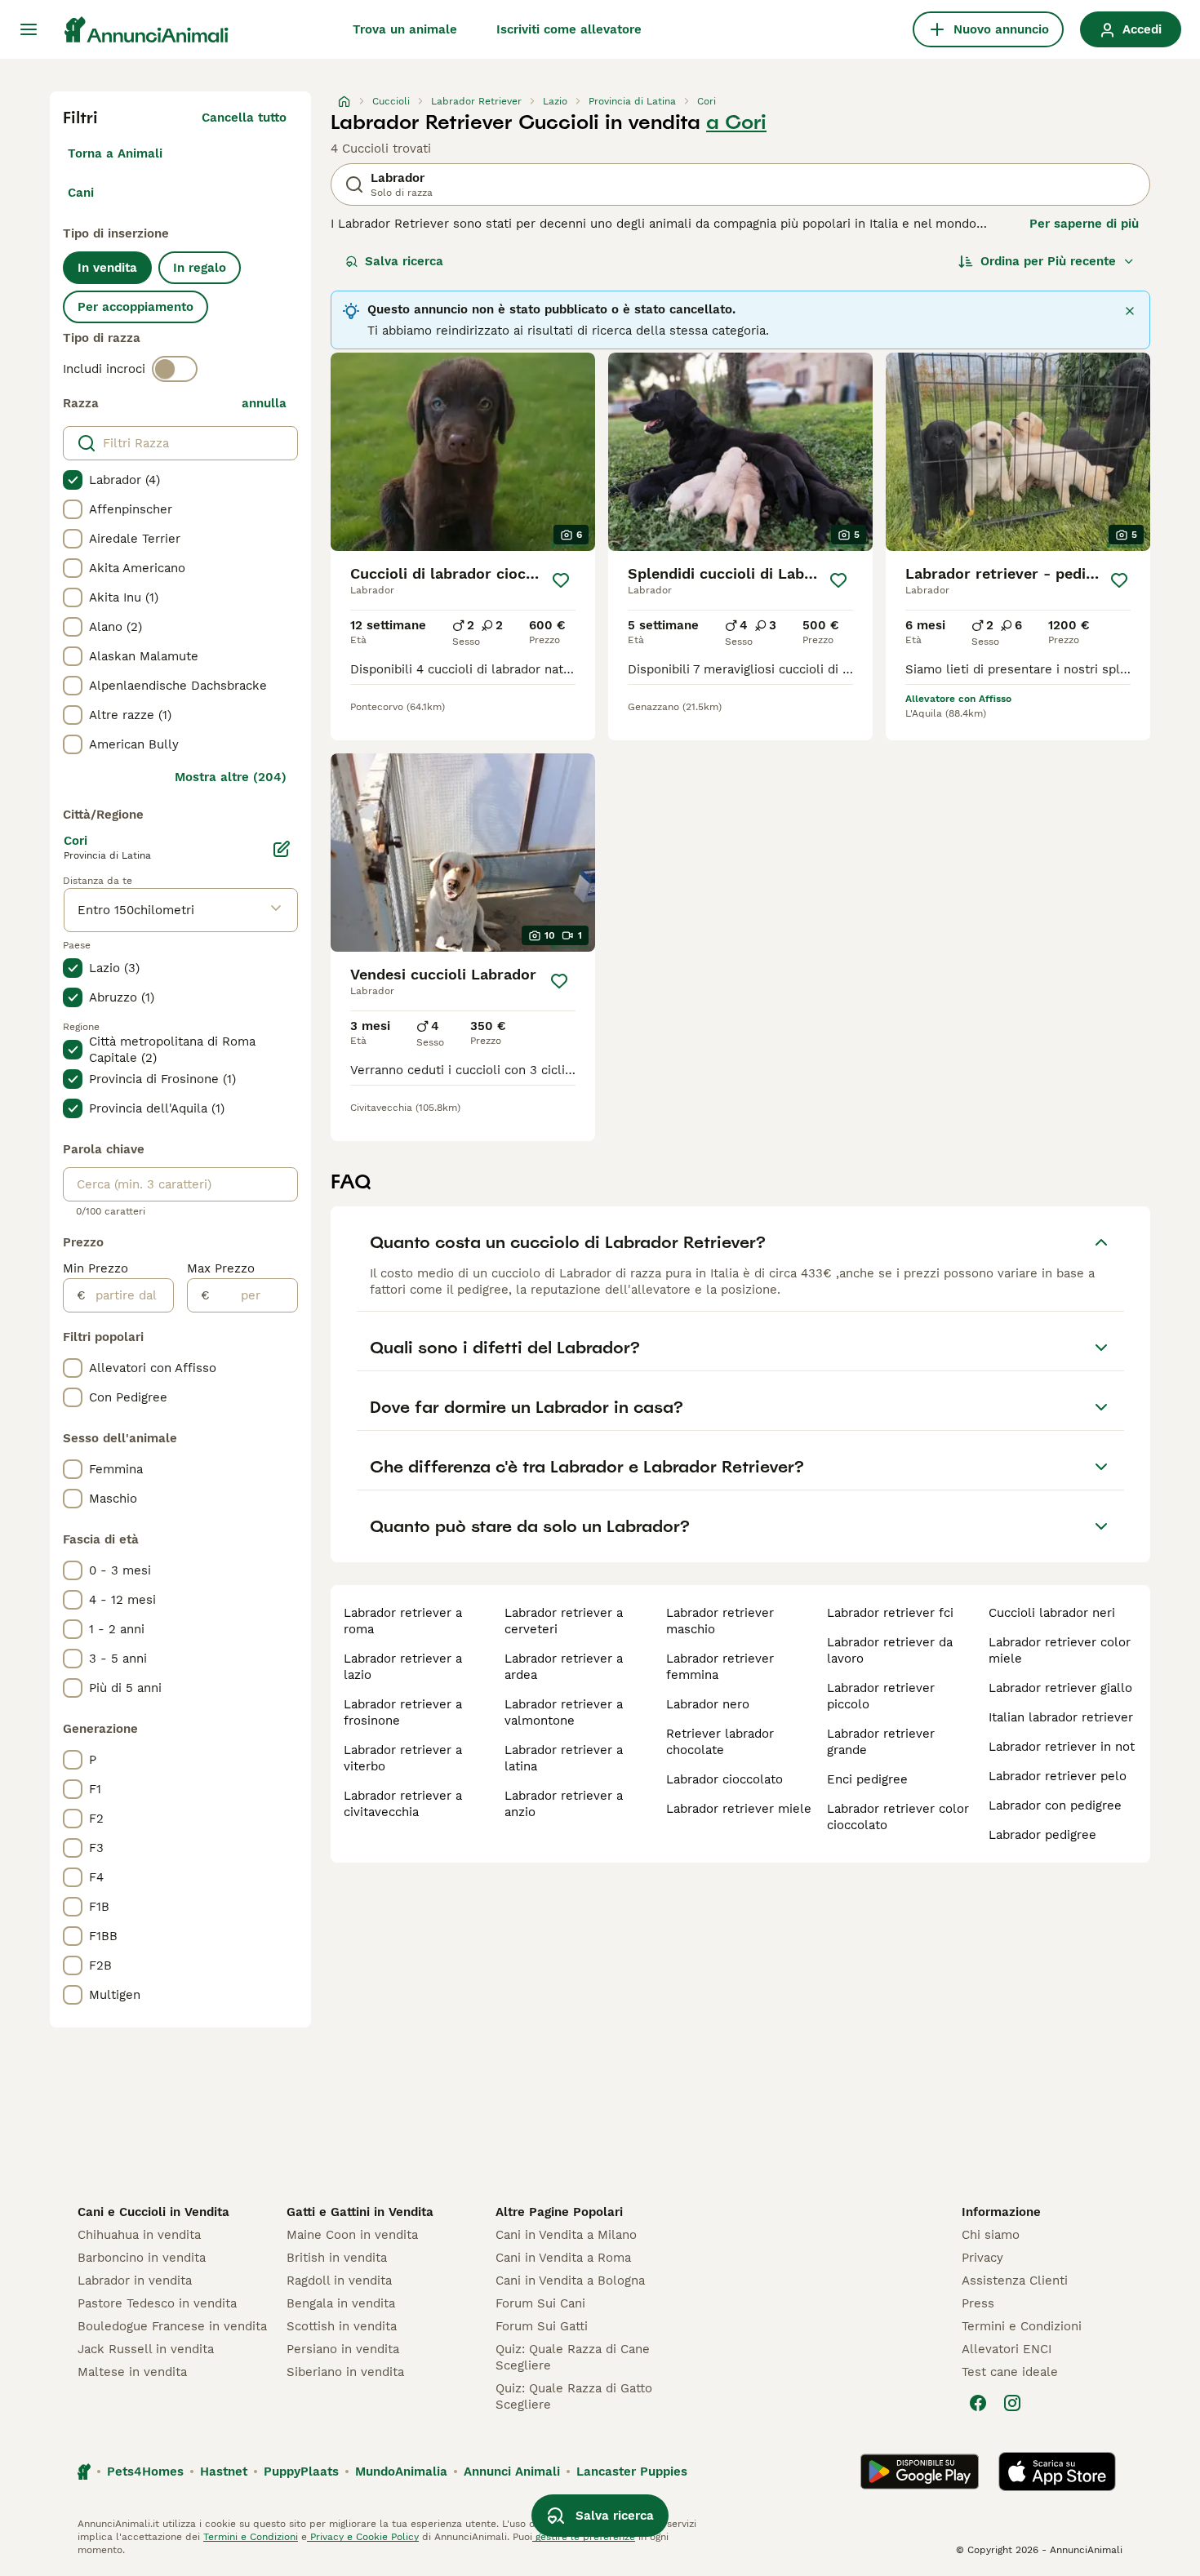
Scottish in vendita (342, 2326)
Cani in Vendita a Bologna (570, 2281)
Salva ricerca (404, 261)
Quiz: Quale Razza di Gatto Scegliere (574, 2396)
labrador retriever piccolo (881, 1696)
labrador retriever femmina (720, 1667)
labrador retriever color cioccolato (898, 1817)
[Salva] (561, 580)
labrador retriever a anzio (564, 1804)
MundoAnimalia (401, 2472)
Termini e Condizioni (1022, 2326)
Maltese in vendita (132, 2372)
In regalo (200, 268)
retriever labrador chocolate (720, 1742)
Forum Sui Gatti (542, 2326)
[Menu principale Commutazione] (29, 29)
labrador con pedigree (1055, 1805)
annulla (264, 403)
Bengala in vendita (341, 2303)
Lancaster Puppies (632, 2472)
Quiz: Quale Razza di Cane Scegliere (573, 2357)
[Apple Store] (1057, 2472)
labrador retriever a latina (564, 1758)
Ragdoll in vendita (339, 2281)
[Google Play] (920, 2472)
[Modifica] (282, 849)
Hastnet (224, 2472)
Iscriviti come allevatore (569, 29)
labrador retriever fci (890, 1613)
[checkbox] (73, 480)
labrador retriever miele (739, 1809)
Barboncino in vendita (142, 2258)
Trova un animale (405, 29)
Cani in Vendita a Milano (566, 2235)
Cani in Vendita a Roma (563, 2258)
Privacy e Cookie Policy (363, 2537)
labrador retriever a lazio (403, 1667)
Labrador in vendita (135, 2281)
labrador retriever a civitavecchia (403, 1804)
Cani (81, 193)
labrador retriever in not (1062, 1747)
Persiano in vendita (343, 2349)
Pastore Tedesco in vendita (157, 2303)
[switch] (175, 369)
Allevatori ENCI (1007, 2349)
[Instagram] (1012, 2403)
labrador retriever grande (881, 1742)
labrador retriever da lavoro (890, 1650)
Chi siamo (991, 2235)
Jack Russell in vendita (146, 2349)
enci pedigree (867, 1779)
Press (978, 2303)
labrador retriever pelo (1058, 1776)
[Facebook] (978, 2403)
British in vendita (337, 2258)
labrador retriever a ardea (564, 1667)
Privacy (982, 2258)
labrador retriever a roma (403, 1621)
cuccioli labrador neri (1052, 1613)
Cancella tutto (244, 118)
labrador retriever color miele (1060, 1650)
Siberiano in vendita (345, 2372)
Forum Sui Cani (540, 2303)
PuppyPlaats (301, 2472)
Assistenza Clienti (1015, 2281)
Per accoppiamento (136, 307)
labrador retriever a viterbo (403, 1758)
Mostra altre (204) (231, 777)
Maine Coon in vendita (352, 2235)
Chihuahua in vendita (139, 2235)
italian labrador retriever (1061, 1717)
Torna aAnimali (115, 153)
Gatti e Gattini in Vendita (360, 2212)
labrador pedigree (1042, 1835)
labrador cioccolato (724, 1779)
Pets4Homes (145, 2472)
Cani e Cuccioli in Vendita (153, 2212)
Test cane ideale (1010, 2372)
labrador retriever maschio (720, 1621)
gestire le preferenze (584, 2537)
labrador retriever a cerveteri (564, 1621)
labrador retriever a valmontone (564, 1712)
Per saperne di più (1084, 224)
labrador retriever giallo (1060, 1688)
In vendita (107, 268)
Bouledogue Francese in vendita (172, 2326)
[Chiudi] (1130, 311)
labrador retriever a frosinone (403, 1712)
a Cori (736, 122)
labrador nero (708, 1704)
